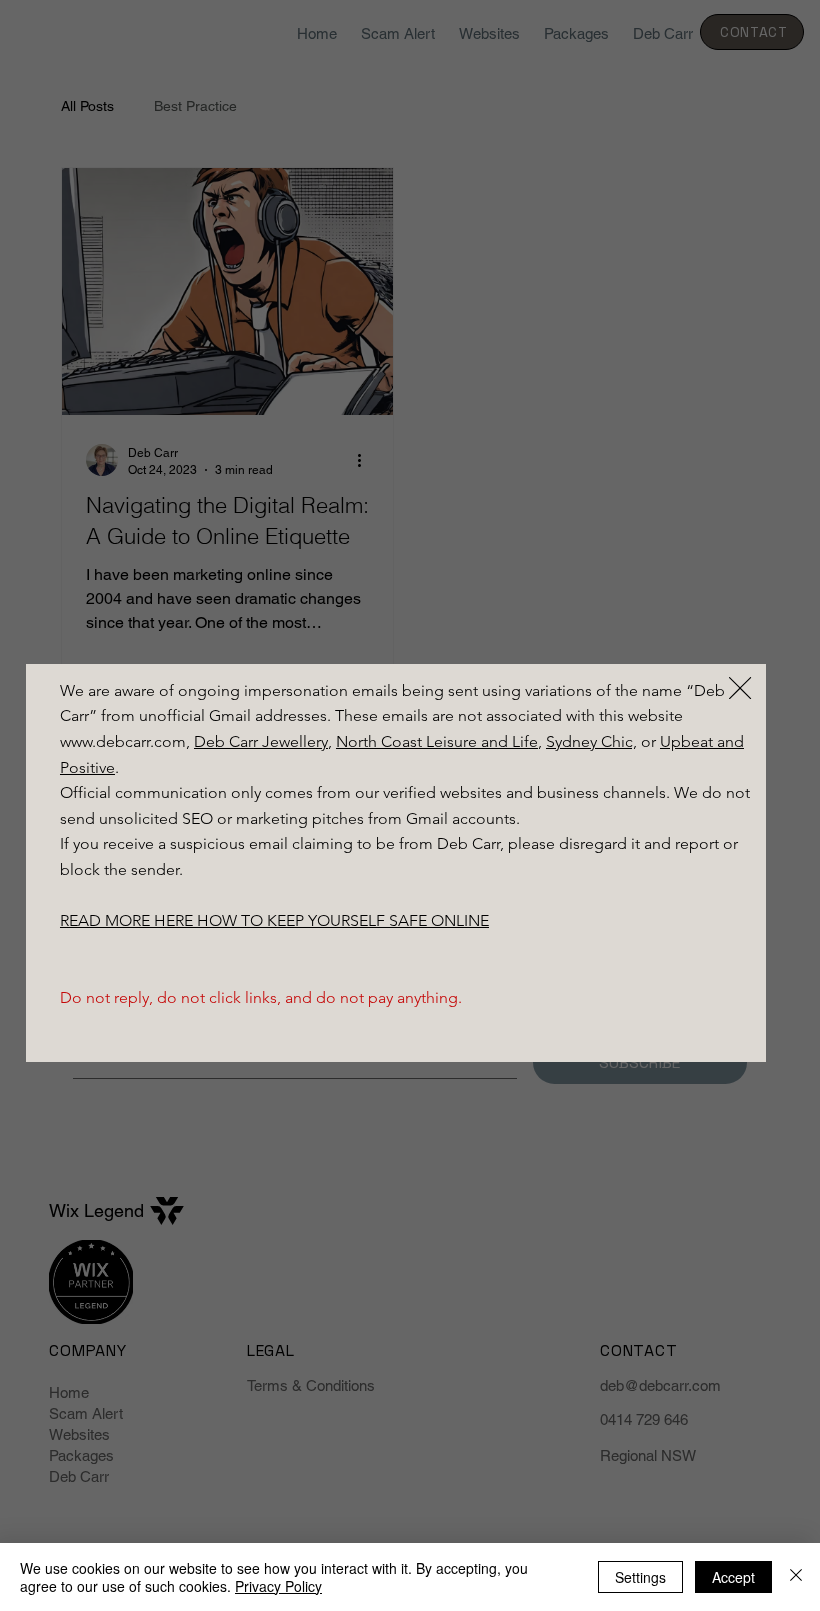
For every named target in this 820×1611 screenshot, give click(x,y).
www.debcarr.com (123, 741)
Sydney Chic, (591, 741)
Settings (640, 1577)
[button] (740, 689)
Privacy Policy (278, 1586)
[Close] (796, 1577)
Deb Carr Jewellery (261, 741)
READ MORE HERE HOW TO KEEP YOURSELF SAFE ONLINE (274, 920)
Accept (733, 1577)
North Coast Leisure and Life (437, 741)
